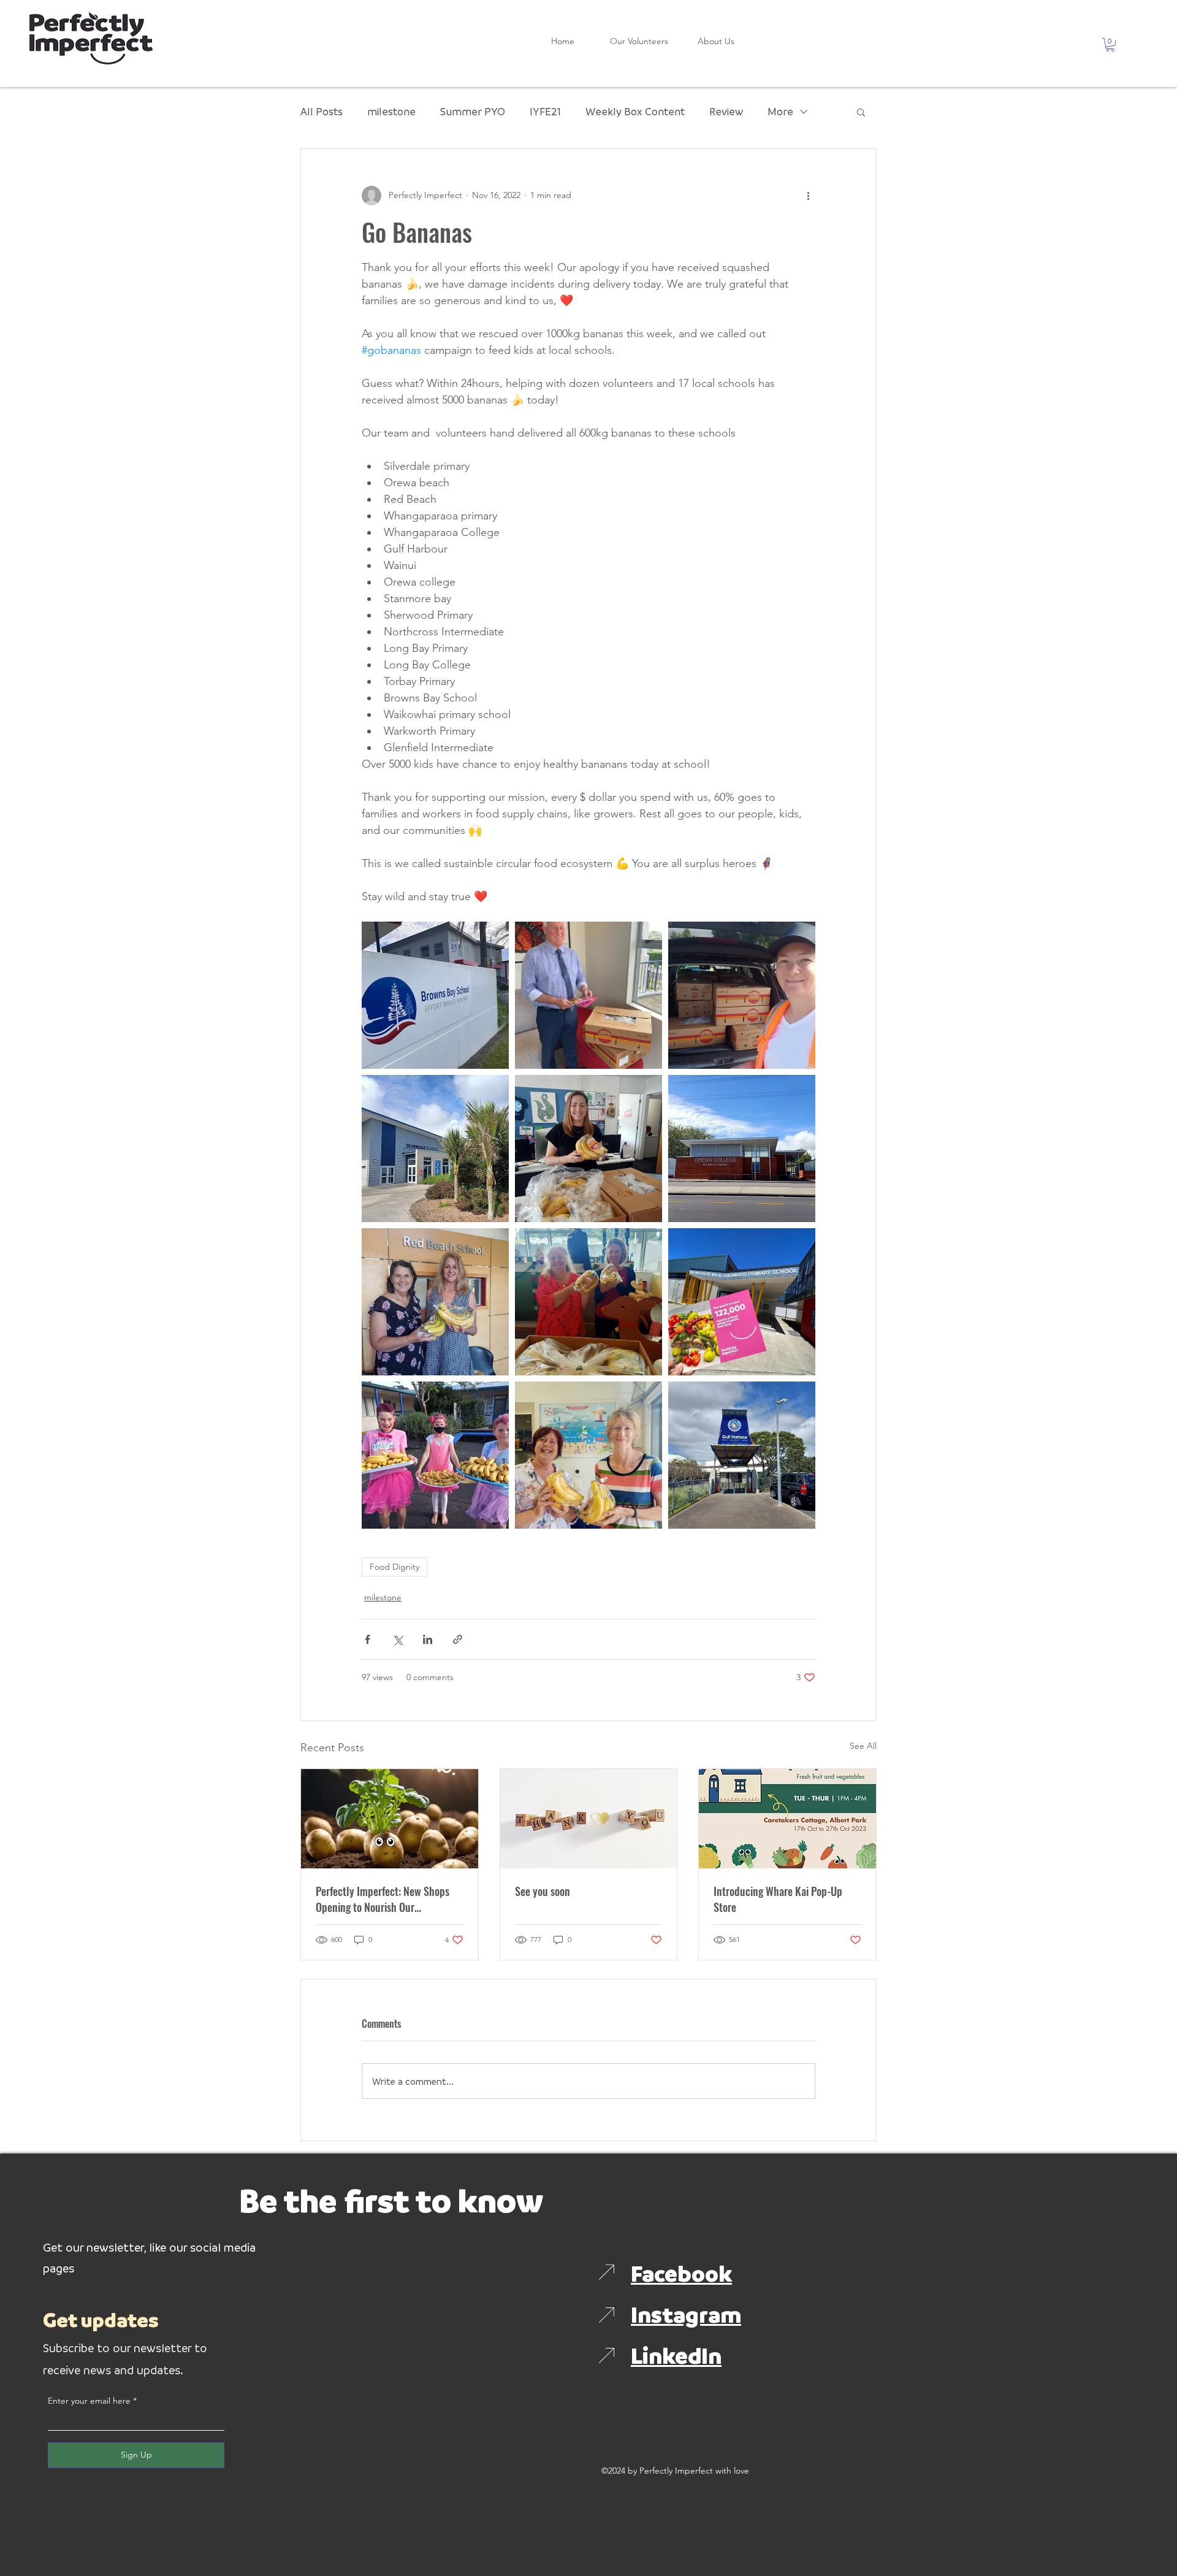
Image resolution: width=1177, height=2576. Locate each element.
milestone (391, 111)
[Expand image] (435, 995)
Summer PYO (473, 111)
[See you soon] (589, 1819)
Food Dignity (394, 1567)
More (780, 111)
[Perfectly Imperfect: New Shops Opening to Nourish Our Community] (390, 1819)
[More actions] (808, 196)
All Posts (322, 111)
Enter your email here (89, 2401)
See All (863, 1746)
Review (726, 111)
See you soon (543, 1891)
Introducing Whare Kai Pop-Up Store (778, 1899)
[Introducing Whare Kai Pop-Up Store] (787, 1819)
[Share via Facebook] (368, 1639)
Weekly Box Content (635, 111)
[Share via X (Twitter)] (398, 1639)
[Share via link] (458, 1639)
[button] (1110, 45)
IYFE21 (545, 111)
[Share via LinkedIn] (428, 1639)
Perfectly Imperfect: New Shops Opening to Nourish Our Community (383, 1899)
